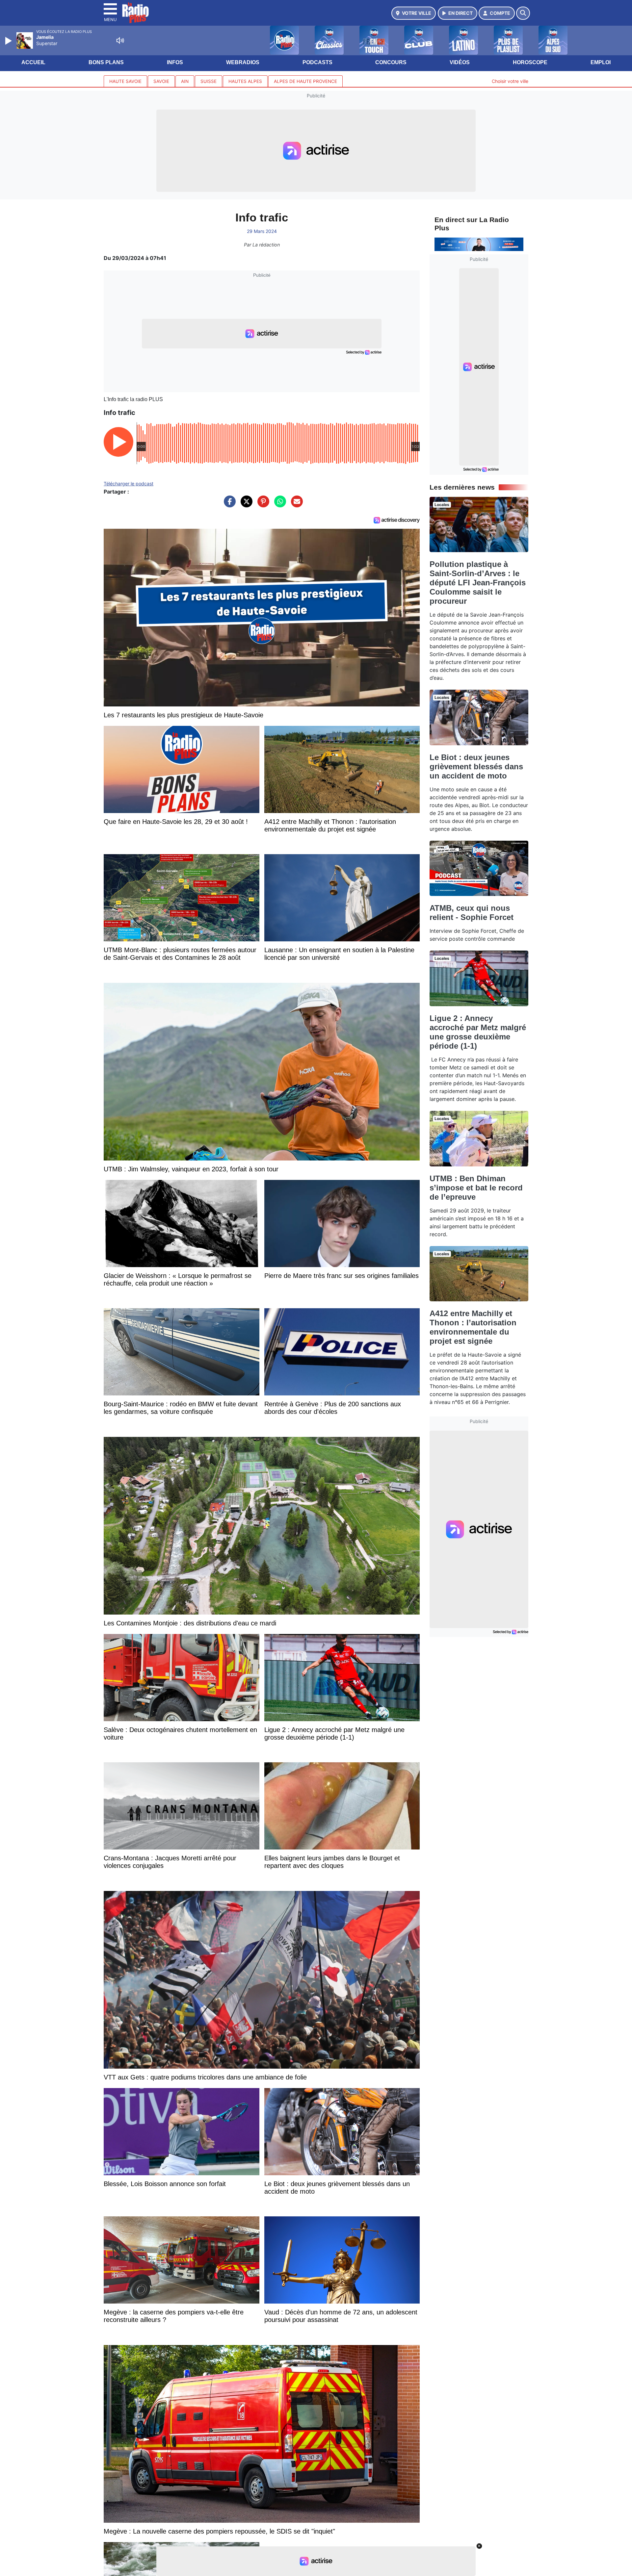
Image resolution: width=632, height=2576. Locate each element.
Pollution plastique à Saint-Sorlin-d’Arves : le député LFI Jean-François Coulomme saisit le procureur (478, 583)
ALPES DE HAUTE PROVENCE (305, 81)
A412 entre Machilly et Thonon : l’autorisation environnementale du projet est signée (473, 1327)
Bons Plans (106, 62)
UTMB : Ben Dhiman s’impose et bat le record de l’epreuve (476, 1188)
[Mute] (120, 40)
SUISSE (209, 81)
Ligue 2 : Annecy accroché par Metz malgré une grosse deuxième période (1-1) (478, 1032)
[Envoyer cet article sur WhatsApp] (278, 505)
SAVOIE (161, 81)
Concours (391, 62)
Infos (175, 62)
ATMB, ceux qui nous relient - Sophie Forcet (472, 913)
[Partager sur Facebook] (228, 505)
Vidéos (460, 62)
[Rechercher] (523, 13)
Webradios (243, 62)
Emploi (601, 62)
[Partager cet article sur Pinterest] (262, 505)
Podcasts (317, 62)
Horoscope (530, 62)
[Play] (9, 41)
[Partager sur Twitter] (245, 505)
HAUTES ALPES (245, 81)
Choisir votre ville (510, 81)
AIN (185, 81)
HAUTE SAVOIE (125, 81)
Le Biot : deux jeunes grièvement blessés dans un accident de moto (476, 766)
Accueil (33, 62)
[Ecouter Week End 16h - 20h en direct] (479, 244)
